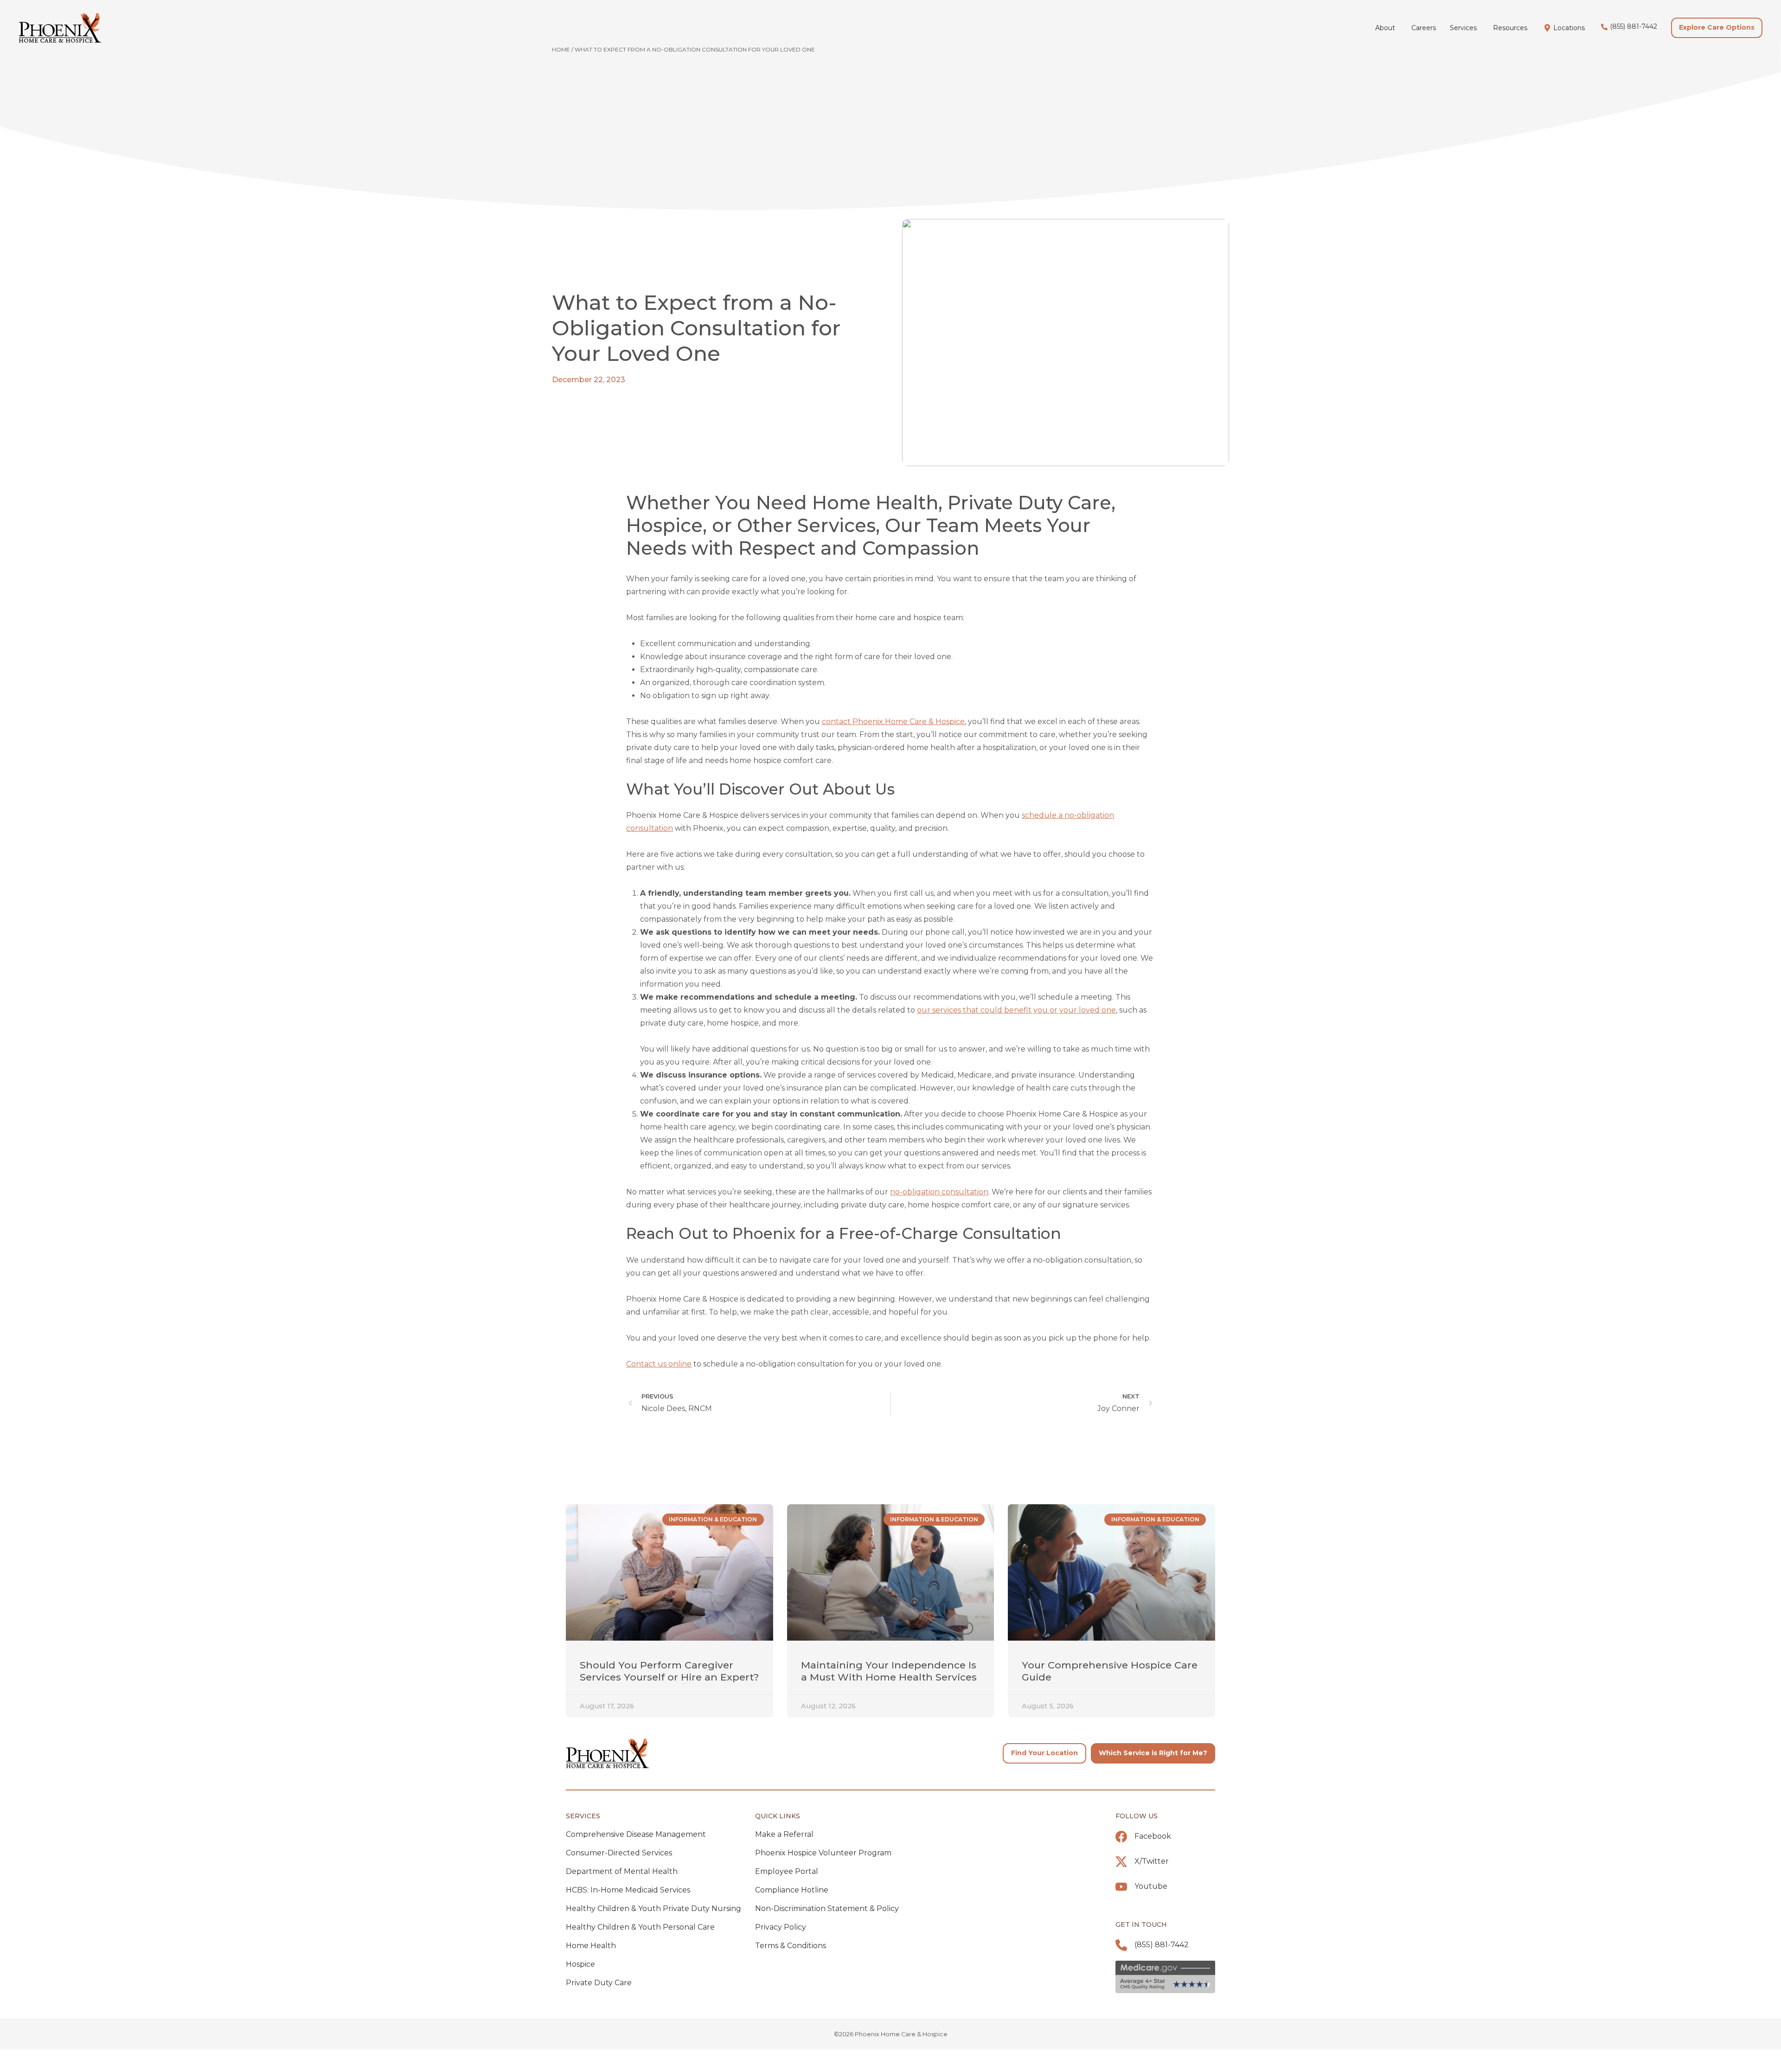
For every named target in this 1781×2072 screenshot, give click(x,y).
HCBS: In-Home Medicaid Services (628, 1890)
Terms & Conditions (791, 1946)
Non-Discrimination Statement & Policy (827, 1908)
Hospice (580, 1964)
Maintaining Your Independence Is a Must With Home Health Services (889, 1671)
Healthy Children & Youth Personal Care (640, 1927)
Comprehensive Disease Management (636, 1834)
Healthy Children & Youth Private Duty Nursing (653, 1908)
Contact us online (659, 1364)
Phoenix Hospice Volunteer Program (823, 1853)
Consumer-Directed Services (619, 1853)
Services (583, 1816)
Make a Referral (784, 1834)
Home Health (591, 1946)
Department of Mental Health (622, 1871)
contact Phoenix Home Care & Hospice (893, 722)
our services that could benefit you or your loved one (1016, 1010)
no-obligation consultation (939, 1192)
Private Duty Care (599, 1983)
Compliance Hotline (792, 1890)
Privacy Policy (781, 1927)
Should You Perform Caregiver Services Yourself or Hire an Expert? (669, 1671)
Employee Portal (787, 1871)
